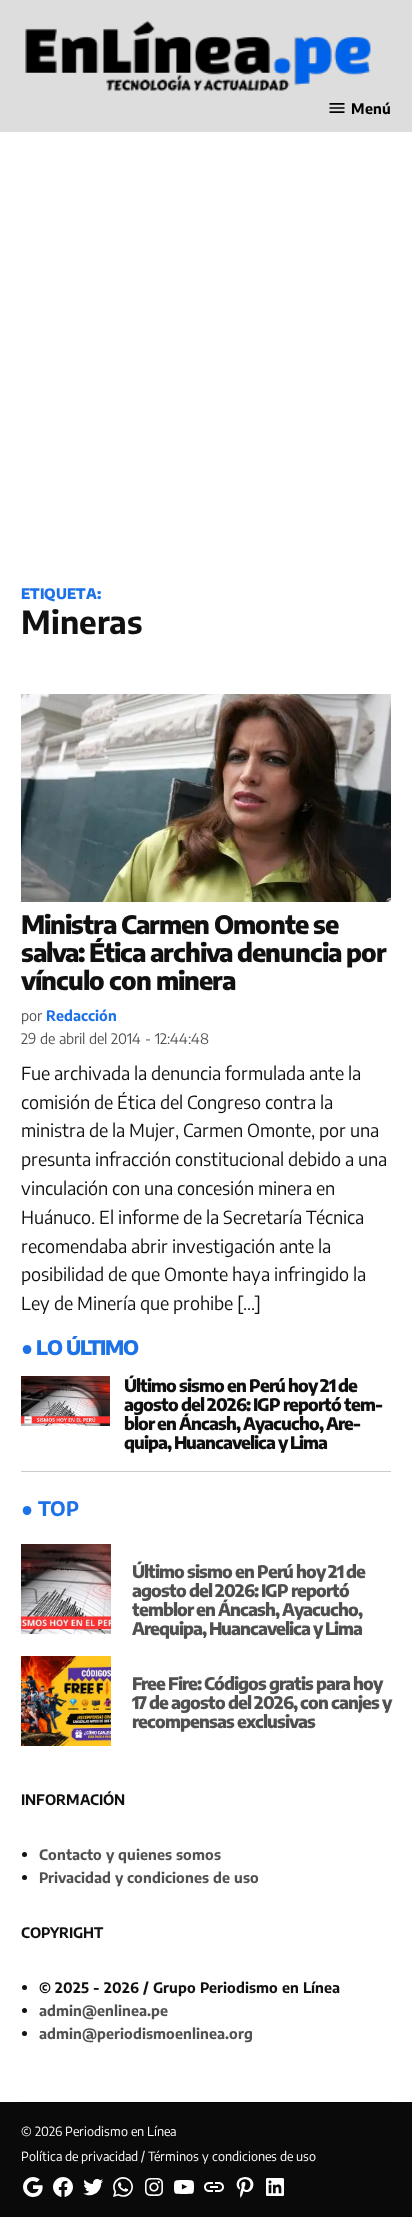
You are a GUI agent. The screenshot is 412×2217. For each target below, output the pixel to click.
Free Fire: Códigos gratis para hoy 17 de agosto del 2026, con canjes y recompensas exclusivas (261, 1702)
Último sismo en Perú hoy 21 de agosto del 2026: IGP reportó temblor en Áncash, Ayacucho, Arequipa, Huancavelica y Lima (253, 1413)
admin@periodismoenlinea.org (146, 2033)
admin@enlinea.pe (103, 2010)
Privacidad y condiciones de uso (149, 1877)
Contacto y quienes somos (130, 1854)
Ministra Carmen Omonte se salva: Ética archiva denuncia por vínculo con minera (203, 951)
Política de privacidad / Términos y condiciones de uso (168, 2156)
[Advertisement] (206, 343)
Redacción (81, 1015)
